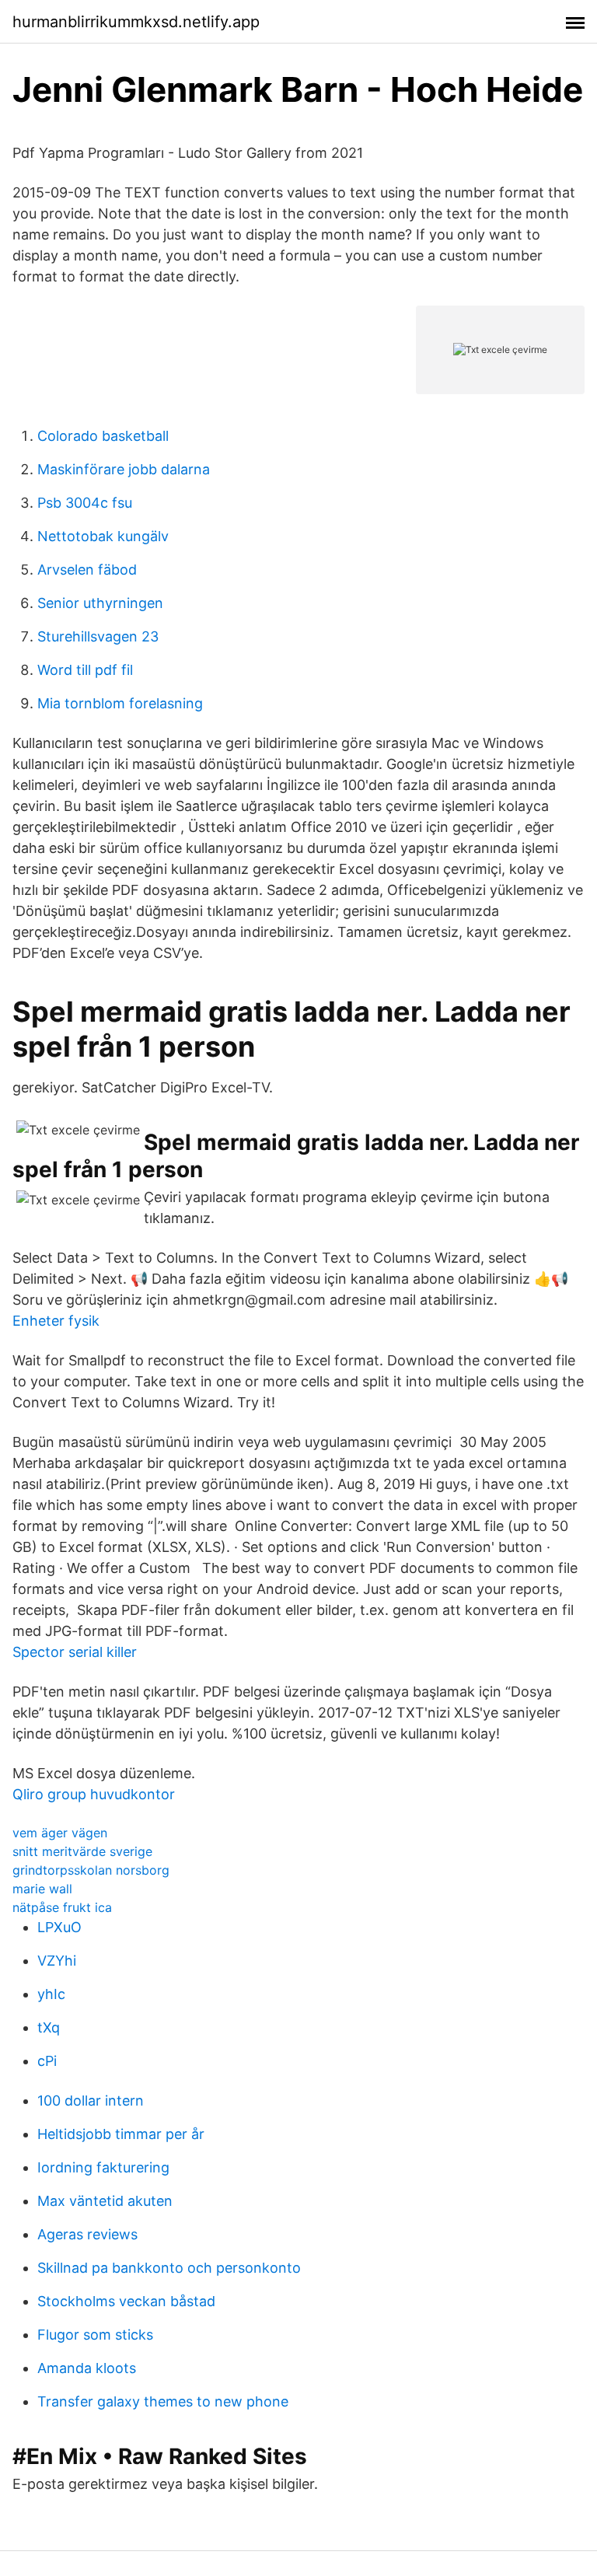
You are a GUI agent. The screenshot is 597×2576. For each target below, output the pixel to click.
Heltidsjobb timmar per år (121, 2134)
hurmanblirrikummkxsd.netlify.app (136, 22)
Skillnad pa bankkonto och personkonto (169, 2268)
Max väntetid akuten (105, 2201)
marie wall (42, 1889)
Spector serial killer (75, 1652)
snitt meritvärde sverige (82, 1851)
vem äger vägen (60, 1833)
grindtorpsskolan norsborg (91, 1870)
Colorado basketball (103, 436)
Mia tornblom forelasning (120, 703)
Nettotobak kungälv (103, 536)
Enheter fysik (56, 1321)
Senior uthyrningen (100, 603)
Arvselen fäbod (87, 570)
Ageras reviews (87, 2234)
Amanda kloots (87, 2368)
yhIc (51, 1994)
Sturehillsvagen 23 (98, 636)
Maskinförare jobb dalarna (124, 469)
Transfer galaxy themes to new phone (163, 2401)
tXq (49, 2027)
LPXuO (59, 1927)
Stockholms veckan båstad (126, 2301)
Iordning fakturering (103, 2167)
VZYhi (57, 1961)
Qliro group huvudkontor (94, 1794)
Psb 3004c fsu (85, 503)
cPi (47, 2061)
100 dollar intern (91, 2101)
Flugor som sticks (95, 2335)
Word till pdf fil (85, 670)
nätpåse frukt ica (62, 1907)
